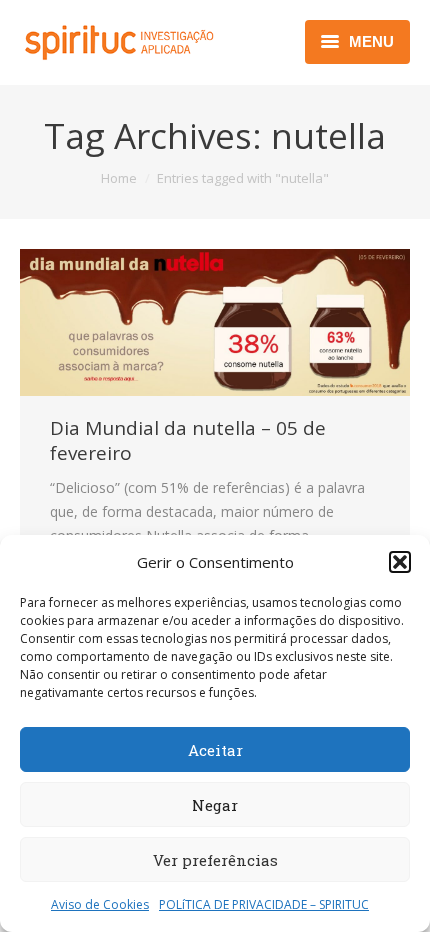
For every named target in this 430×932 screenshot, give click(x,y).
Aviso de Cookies (100, 904)
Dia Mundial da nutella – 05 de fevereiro (188, 441)
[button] (400, 562)
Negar (215, 805)
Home (119, 178)
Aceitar (215, 750)
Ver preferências (215, 860)
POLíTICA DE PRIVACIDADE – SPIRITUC (264, 904)
